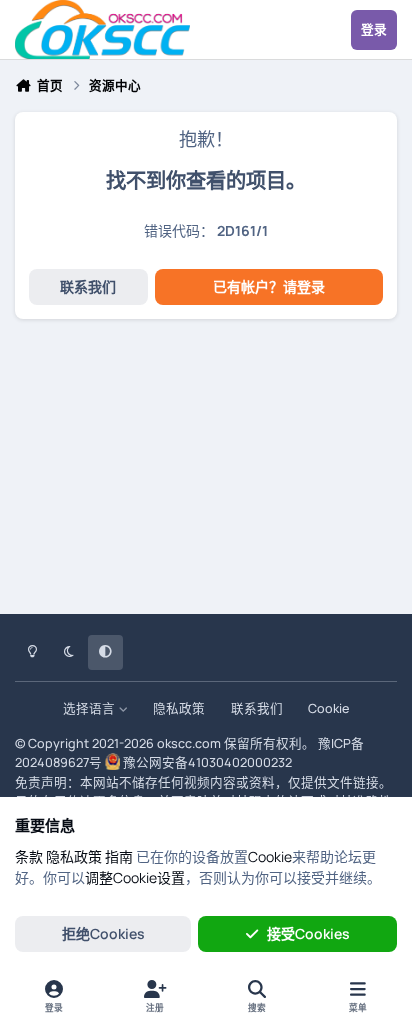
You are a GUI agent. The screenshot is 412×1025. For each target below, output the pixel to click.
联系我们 (88, 286)
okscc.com (189, 743)
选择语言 (90, 708)
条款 (29, 856)
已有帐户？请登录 (269, 286)
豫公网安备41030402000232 (207, 762)
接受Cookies (308, 933)
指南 (119, 856)
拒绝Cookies (103, 933)
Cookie (328, 708)
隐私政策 (179, 708)
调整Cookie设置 (135, 877)
